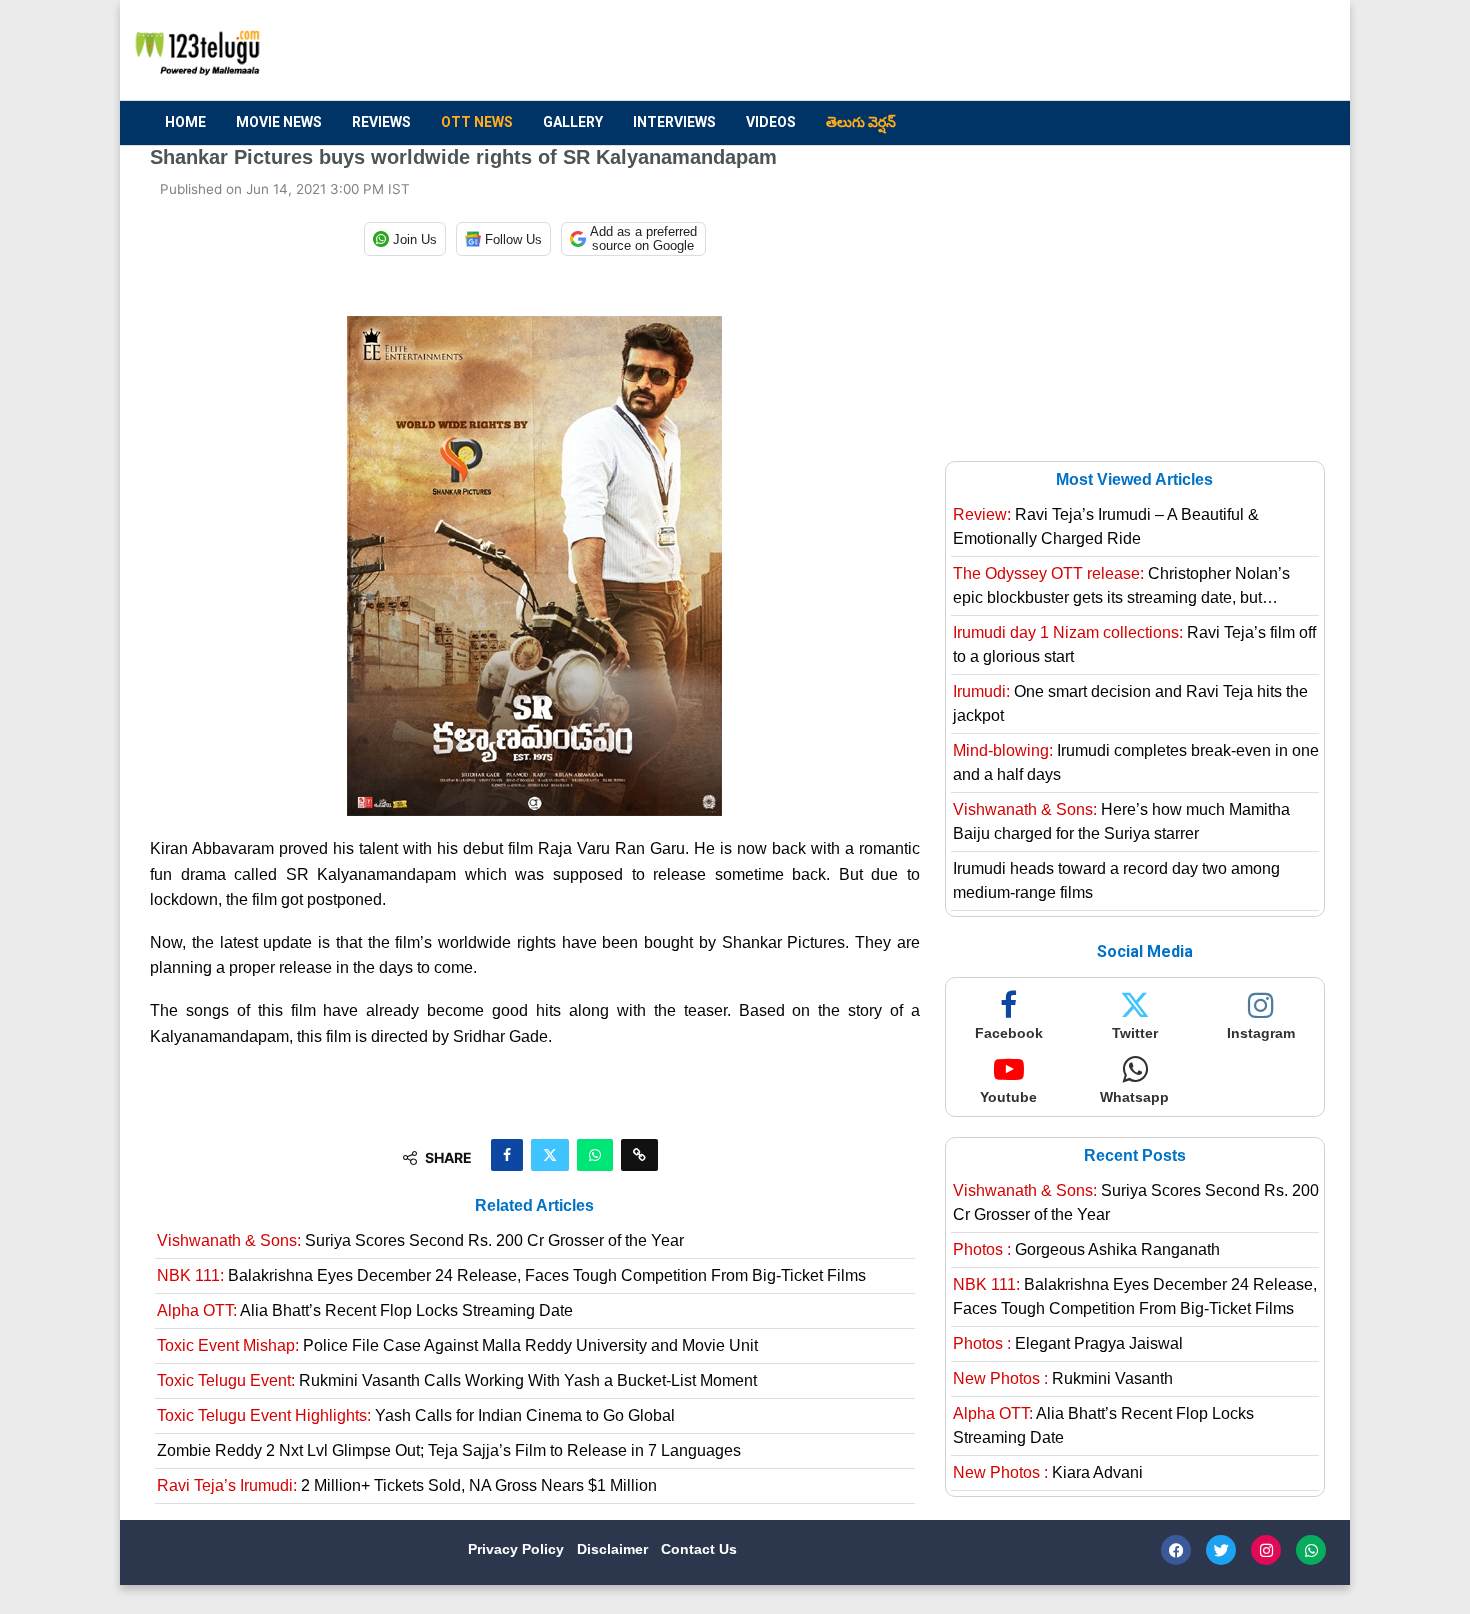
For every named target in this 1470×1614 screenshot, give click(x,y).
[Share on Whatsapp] (595, 1155)
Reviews (381, 122)
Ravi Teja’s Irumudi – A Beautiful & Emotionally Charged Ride (1106, 526)
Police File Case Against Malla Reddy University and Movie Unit (457, 1345)
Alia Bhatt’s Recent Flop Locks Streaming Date (365, 1310)
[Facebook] (1176, 1550)
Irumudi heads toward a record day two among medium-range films (1116, 880)
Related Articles (534, 1205)
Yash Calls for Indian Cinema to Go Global (416, 1415)
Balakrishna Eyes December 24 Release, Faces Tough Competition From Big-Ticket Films (511, 1275)
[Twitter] (1221, 1550)
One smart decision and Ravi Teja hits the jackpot (1130, 703)
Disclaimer (614, 1549)
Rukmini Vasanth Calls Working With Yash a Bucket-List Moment (457, 1380)
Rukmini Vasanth (1063, 1378)
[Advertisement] (956, 51)
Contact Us (699, 1549)
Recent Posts (1135, 1155)
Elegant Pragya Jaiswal (1068, 1343)
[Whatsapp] (1311, 1550)
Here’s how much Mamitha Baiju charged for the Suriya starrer (1121, 821)
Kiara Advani (1048, 1472)
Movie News (279, 122)
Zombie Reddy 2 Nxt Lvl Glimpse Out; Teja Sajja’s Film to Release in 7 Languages (449, 1450)
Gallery (573, 122)
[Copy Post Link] (639, 1155)
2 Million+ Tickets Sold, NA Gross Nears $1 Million (407, 1485)
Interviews (674, 122)
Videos (771, 122)
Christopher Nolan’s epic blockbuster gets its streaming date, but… (1121, 585)
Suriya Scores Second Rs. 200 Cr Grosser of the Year (420, 1240)
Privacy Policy (518, 1549)
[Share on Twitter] (550, 1155)
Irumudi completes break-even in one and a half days (1136, 762)
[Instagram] (1266, 1550)
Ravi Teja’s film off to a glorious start (1134, 644)
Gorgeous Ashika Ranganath (1086, 1249)
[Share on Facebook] (507, 1155)
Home (185, 122)
